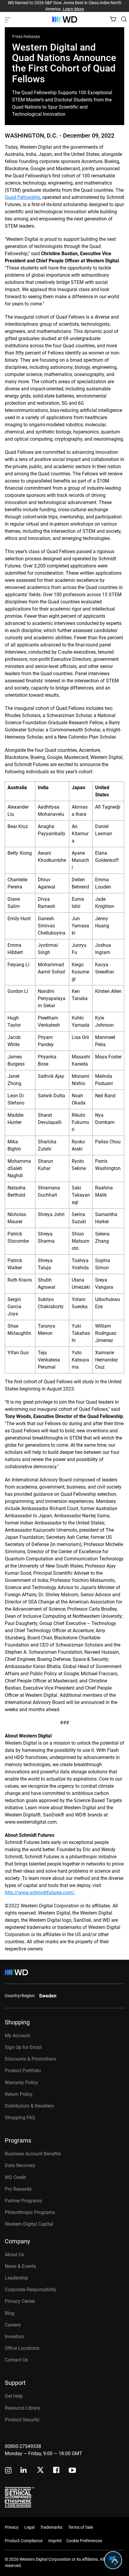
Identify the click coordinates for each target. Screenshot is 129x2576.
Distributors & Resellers (29, 2106)
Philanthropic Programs (30, 2212)
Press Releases (26, 36)
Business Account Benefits (33, 2154)
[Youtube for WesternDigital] (72, 2471)
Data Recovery (20, 2165)
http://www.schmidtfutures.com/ (40, 1893)
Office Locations (22, 2348)
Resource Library (22, 2408)
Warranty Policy (21, 2083)
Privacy (12, 2527)
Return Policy (19, 2094)
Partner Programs (23, 2201)
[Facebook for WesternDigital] (57, 2471)
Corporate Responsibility (31, 2290)
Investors (14, 2337)
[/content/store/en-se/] (65, 19)
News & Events (20, 2266)
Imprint (55, 2541)
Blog (10, 2313)
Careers (13, 2325)
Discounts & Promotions (30, 2059)
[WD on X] (40, 2470)
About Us (14, 2255)
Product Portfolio (23, 2071)
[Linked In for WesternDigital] (24, 2471)
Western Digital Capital (29, 2224)
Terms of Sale (81, 2527)
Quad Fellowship (22, 197)
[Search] (124, 19)
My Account (17, 2036)
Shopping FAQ (20, 2118)
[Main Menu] (8, 19)
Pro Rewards (18, 2189)
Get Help (14, 2396)
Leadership (16, 2278)
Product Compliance (24, 2541)
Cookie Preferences (84, 2541)
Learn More (73, 9)
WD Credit (15, 2177)
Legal (29, 2527)
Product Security (22, 2420)
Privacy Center (20, 2301)
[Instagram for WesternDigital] (8, 2471)
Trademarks (51, 2527)
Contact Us (16, 2360)
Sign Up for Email (23, 2047)
